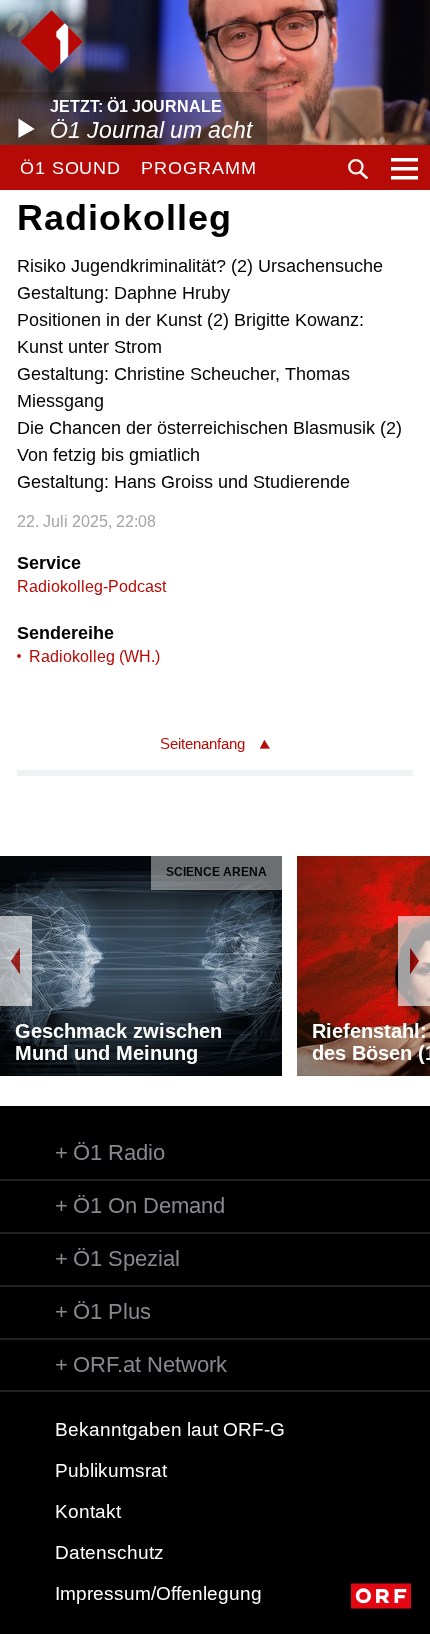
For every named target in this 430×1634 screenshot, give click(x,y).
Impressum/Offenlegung (158, 1593)
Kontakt (88, 1511)
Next (414, 961)
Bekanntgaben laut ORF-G (170, 1429)
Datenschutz (109, 1552)
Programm (198, 168)
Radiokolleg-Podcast (91, 586)
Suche (358, 169)
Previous (16, 961)
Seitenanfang (202, 743)
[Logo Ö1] (51, 41)
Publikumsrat (111, 1470)
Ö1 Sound (70, 168)
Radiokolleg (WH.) (94, 656)
